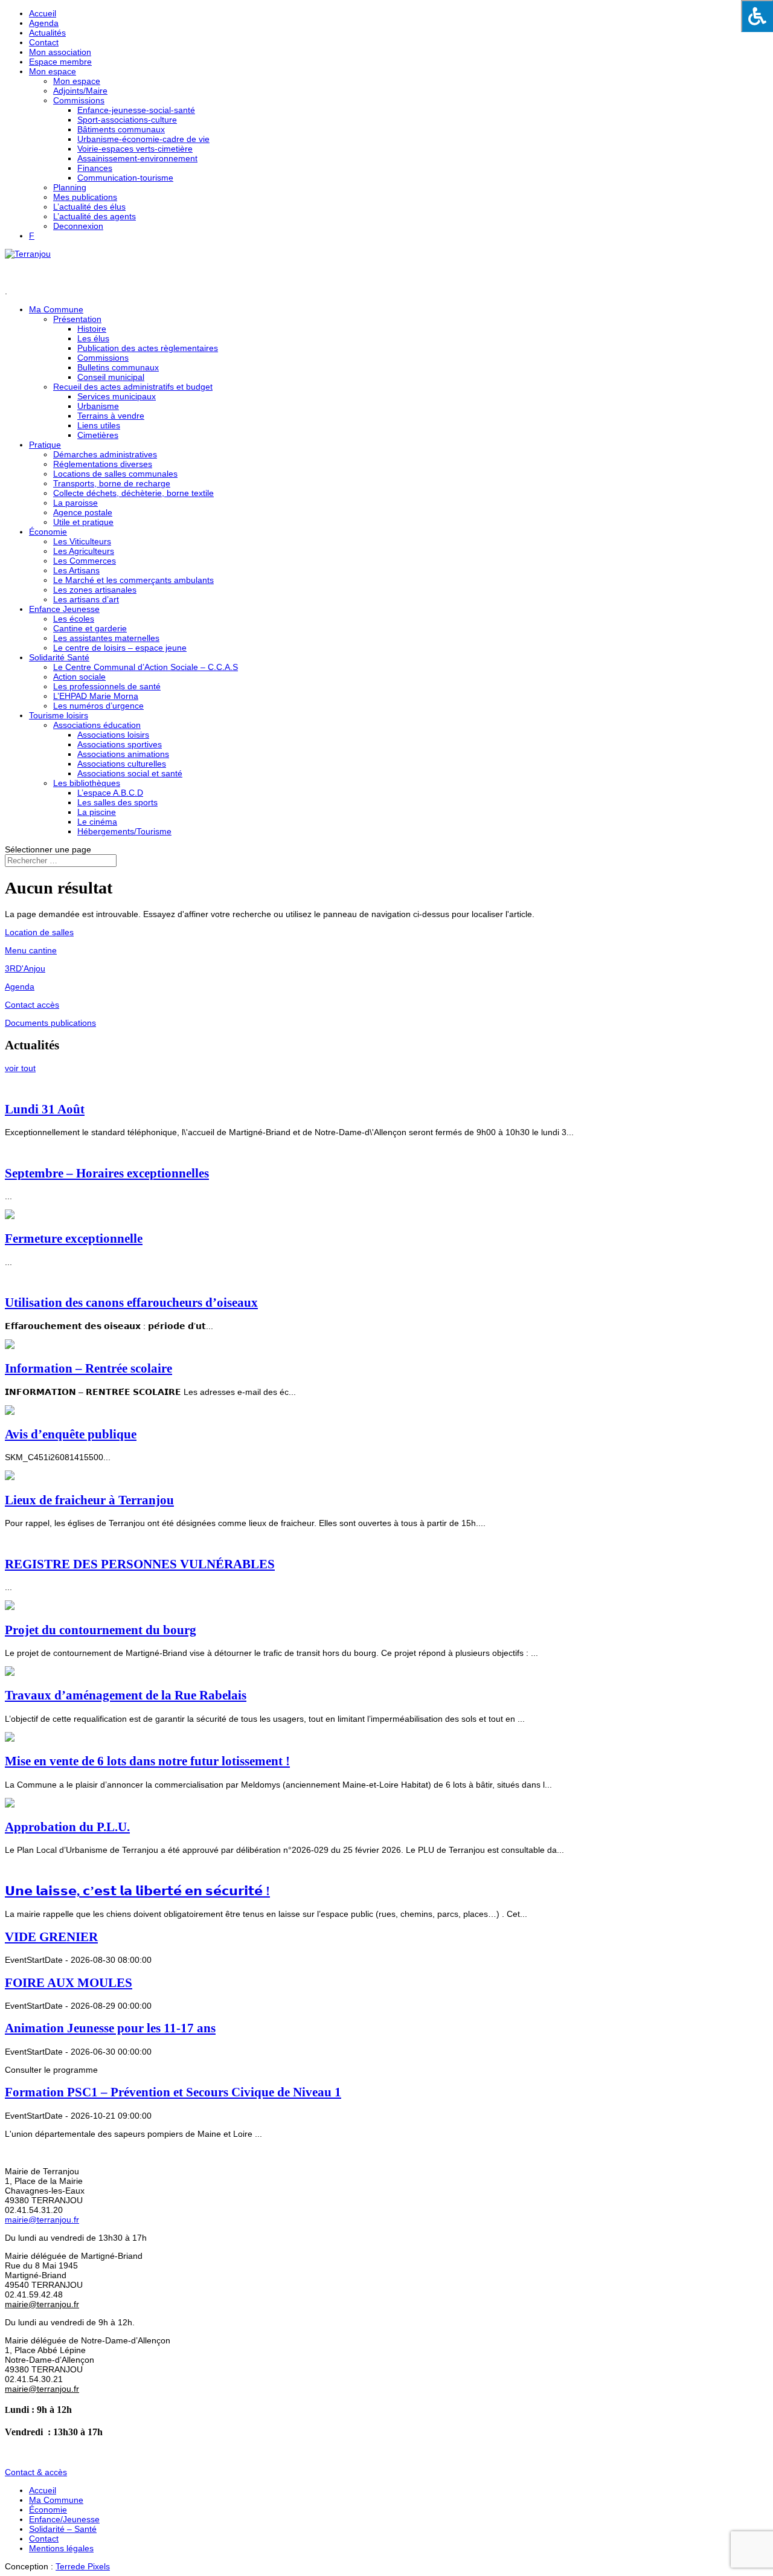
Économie (48, 532)
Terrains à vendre (111, 416)
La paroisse (75, 503)
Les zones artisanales (95, 590)
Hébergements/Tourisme (124, 831)
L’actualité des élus (89, 207)
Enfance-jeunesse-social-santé (136, 110)
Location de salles (39, 932)
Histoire (92, 329)
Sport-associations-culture (127, 120)
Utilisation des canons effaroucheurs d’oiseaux (131, 1302)
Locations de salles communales (115, 474)
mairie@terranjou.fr (42, 2220)
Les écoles (74, 619)
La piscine (97, 812)
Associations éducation (97, 725)
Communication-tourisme (125, 178)
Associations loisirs (113, 735)
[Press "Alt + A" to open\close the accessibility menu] (757, 16)
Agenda (44, 23)
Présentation (77, 319)
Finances (95, 168)
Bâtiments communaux (121, 129)
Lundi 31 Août (45, 1109)
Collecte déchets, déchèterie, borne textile (133, 493)
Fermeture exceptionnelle (74, 1238)
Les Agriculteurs (84, 551)
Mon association (60, 52)
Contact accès (32, 1005)
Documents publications (50, 1023)
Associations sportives (120, 744)
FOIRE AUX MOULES (69, 1983)
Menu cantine (31, 950)
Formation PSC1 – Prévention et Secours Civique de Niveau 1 (173, 2092)
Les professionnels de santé (107, 686)
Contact (44, 42)
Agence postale (83, 512)
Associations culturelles (122, 764)
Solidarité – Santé (63, 2529)
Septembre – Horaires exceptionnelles (107, 1173)
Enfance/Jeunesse (64, 2519)
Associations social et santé (130, 773)
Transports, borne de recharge (112, 483)
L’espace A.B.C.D (110, 793)
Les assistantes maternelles (106, 638)
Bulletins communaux (118, 367)
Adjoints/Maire (80, 91)
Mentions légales (61, 2548)
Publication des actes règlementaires (148, 348)
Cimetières (98, 435)
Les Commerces (85, 561)
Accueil (43, 13)
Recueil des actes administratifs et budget (133, 387)
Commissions (79, 100)
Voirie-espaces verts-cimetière (135, 149)
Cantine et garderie (90, 628)
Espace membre (60, 62)
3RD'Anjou (25, 968)
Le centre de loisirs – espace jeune (120, 648)
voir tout (20, 1068)
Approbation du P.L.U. (67, 1827)
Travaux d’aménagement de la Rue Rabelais (126, 1695)
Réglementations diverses (103, 464)
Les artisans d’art (86, 599)
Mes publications (85, 197)
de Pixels (83, 2566)
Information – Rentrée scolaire (88, 1368)
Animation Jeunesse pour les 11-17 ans (110, 2028)
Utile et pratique (83, 522)
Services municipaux (117, 396)
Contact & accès (36, 2472)
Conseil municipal (111, 377)
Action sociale (79, 677)
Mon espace (53, 71)
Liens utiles (99, 425)
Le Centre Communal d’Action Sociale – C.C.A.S (146, 667)
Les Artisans (76, 570)
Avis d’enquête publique (71, 1434)
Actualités (47, 33)
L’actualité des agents (95, 216)
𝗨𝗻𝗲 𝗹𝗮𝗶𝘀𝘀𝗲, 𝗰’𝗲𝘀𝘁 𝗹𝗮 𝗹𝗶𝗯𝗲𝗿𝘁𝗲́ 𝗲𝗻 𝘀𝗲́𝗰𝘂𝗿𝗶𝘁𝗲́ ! (137, 1891)
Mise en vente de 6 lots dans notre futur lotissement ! (147, 1761)
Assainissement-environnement (137, 158)
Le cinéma (97, 822)
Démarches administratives (105, 454)
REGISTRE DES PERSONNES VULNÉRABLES (140, 1564)
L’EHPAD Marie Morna (96, 696)
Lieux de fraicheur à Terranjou (89, 1500)
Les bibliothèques (87, 783)
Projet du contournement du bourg (101, 1630)
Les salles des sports (117, 802)
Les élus (93, 338)
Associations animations (123, 754)
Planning (70, 187)
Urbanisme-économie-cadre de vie (143, 139)
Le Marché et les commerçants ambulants (133, 580)
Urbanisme (98, 406)
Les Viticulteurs (82, 541)
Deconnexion (78, 226)
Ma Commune (56, 2500)
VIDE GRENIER (51, 1937)
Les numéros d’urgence (98, 706)
